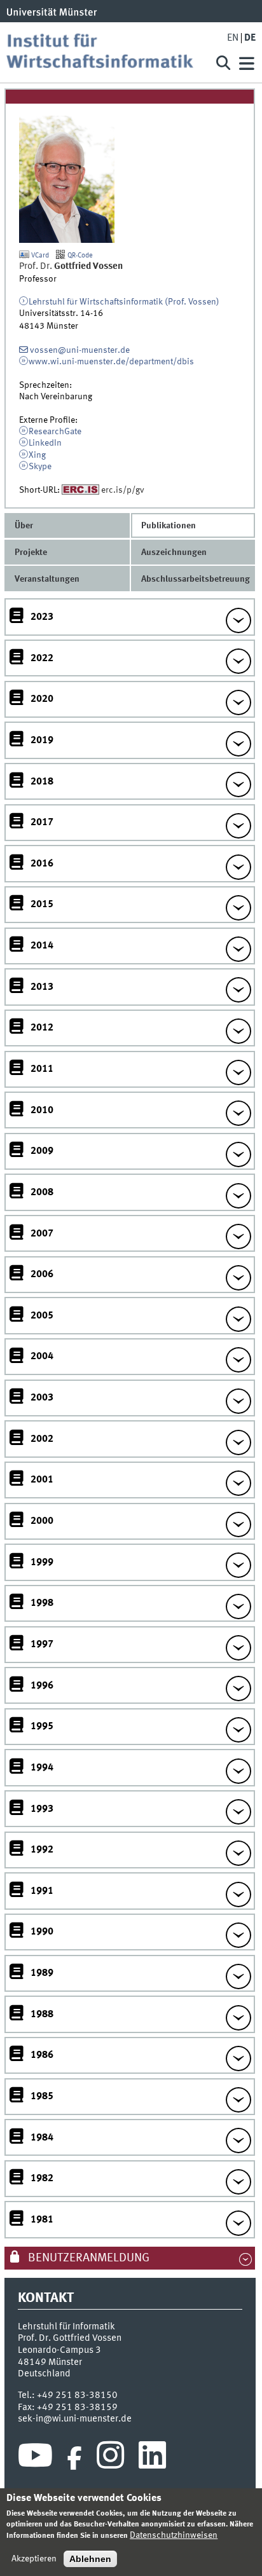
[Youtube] (35, 2458)
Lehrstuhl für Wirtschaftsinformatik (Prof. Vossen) (124, 302)
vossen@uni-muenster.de (80, 350)
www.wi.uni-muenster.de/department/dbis (111, 362)
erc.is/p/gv (123, 490)
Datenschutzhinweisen (174, 2535)
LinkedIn (45, 443)
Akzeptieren (34, 2559)
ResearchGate (55, 432)
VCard (39, 256)
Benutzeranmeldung (87, 2258)
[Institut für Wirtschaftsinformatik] (105, 52)
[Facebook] (74, 2458)
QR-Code (79, 256)
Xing (37, 455)
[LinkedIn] (152, 2458)
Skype (40, 467)
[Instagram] (110, 2458)
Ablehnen (90, 2559)
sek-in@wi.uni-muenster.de (75, 2419)
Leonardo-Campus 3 (59, 2350)
